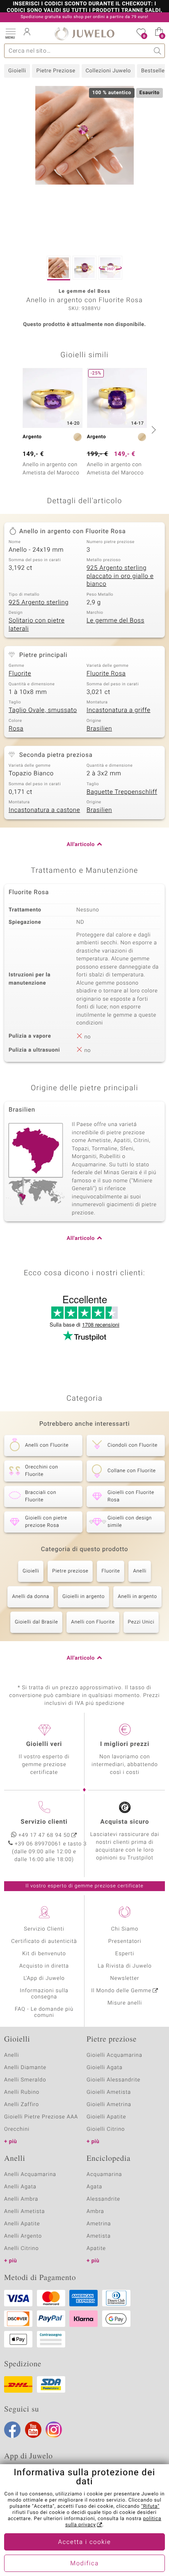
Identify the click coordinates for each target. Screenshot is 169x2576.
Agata (94, 2187)
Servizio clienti (44, 1822)
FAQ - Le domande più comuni (44, 2012)
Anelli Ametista (24, 2212)
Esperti (125, 1954)
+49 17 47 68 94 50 (44, 1835)
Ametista (99, 2236)
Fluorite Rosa (106, 674)
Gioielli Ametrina (109, 2105)
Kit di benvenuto (44, 1954)
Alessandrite (103, 2199)
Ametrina (99, 2224)
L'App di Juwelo (44, 1978)
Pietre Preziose (56, 71)
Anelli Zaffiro (22, 2105)
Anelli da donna (31, 1597)
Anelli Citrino (21, 2249)
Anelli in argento (137, 1597)
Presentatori (125, 1941)
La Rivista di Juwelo (124, 1966)
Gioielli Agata (105, 2068)
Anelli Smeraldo (25, 2080)
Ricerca (158, 51)
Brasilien (99, 729)
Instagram (54, 2430)
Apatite (96, 2249)
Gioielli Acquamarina (114, 2055)
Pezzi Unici (141, 1622)
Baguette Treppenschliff (122, 792)
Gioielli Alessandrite (113, 2080)
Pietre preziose (70, 1571)
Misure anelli (125, 2003)
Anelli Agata (20, 2187)
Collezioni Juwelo (108, 71)
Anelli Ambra (21, 2199)
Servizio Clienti (44, 1929)
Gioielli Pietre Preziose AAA (41, 2117)
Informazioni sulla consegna (44, 1994)
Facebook (12, 2430)
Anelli (139, 1571)
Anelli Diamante (25, 2068)
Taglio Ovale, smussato (43, 710)
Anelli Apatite (22, 2224)
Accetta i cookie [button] (85, 2542)
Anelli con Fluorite (93, 1622)
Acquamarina (104, 2175)
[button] (10, 33)
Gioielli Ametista (109, 2092)
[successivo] (153, 430)
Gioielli (17, 71)
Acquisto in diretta (44, 1966)
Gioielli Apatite (106, 2117)
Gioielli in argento (83, 1597)
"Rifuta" (150, 2507)
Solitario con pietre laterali (37, 625)
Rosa (16, 729)
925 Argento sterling (39, 603)
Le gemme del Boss (115, 621)
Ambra (95, 2212)
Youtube (33, 2430)
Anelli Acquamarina (30, 2175)
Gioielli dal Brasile (36, 1622)
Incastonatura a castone (44, 810)
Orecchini (17, 2129)
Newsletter (125, 1978)
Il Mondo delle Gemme (121, 1991)
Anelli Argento (23, 2236)
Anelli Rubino (22, 2092)
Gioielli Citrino (106, 2129)
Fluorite (20, 674)
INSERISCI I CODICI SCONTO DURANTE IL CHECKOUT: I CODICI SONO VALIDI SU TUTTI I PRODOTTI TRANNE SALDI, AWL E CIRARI (84, 11)
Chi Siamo (125, 1929)
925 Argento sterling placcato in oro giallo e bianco (120, 576)
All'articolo (81, 845)
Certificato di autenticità (44, 1941)
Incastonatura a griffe (119, 710)
